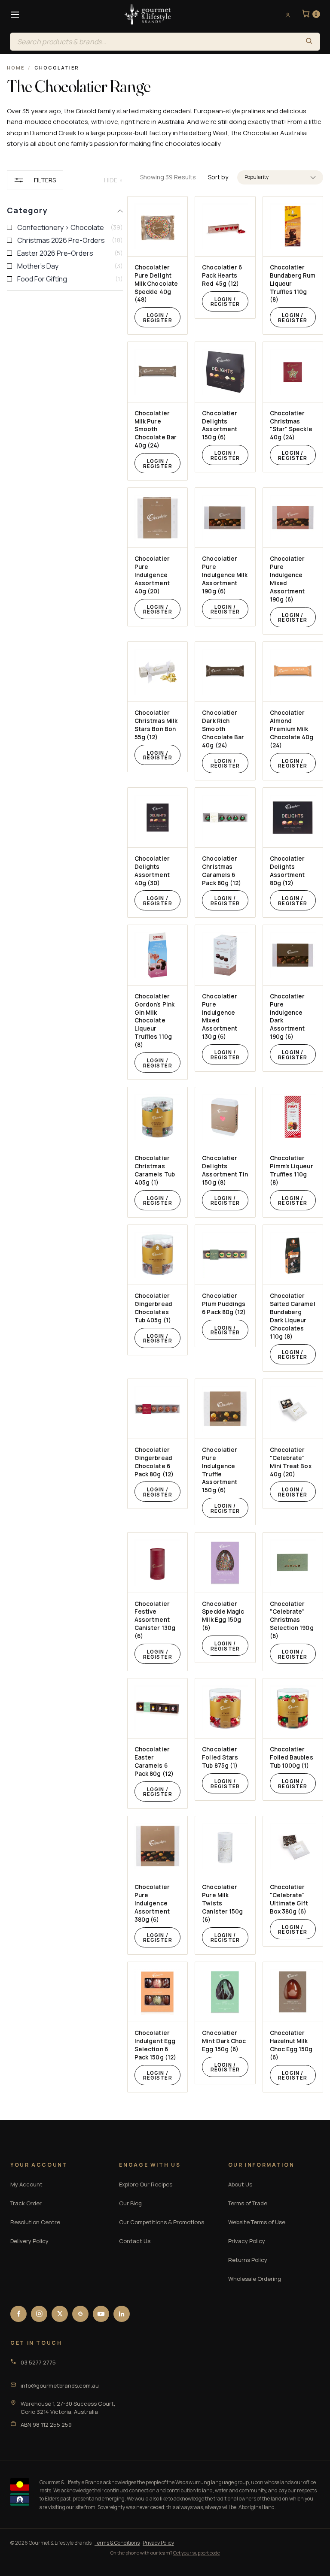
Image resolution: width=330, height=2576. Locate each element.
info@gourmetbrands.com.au (60, 2386)
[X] (60, 2314)
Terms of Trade (248, 2203)
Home (16, 68)
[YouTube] (101, 2314)
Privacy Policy (247, 2241)
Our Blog (130, 2203)
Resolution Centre (35, 2222)
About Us (240, 2184)
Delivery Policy (29, 2241)
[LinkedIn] (122, 2314)
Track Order (26, 2203)
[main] (232, 1144)
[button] (280, 177)
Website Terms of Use (257, 2222)
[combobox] (154, 42)
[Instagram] (39, 2314)
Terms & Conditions (117, 2543)
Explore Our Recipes (146, 2184)
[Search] (309, 42)
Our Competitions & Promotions (162, 2222)
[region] (65, 1131)
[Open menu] (15, 15)
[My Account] (285, 15)
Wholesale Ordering (255, 2279)
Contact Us (135, 2241)
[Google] (80, 2314)
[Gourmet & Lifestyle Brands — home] (148, 15)
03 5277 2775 (38, 2362)
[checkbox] (65, 227)
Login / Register (158, 318)
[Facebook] (18, 2314)
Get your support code (197, 2553)
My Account (26, 2184)
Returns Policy (248, 2260)
